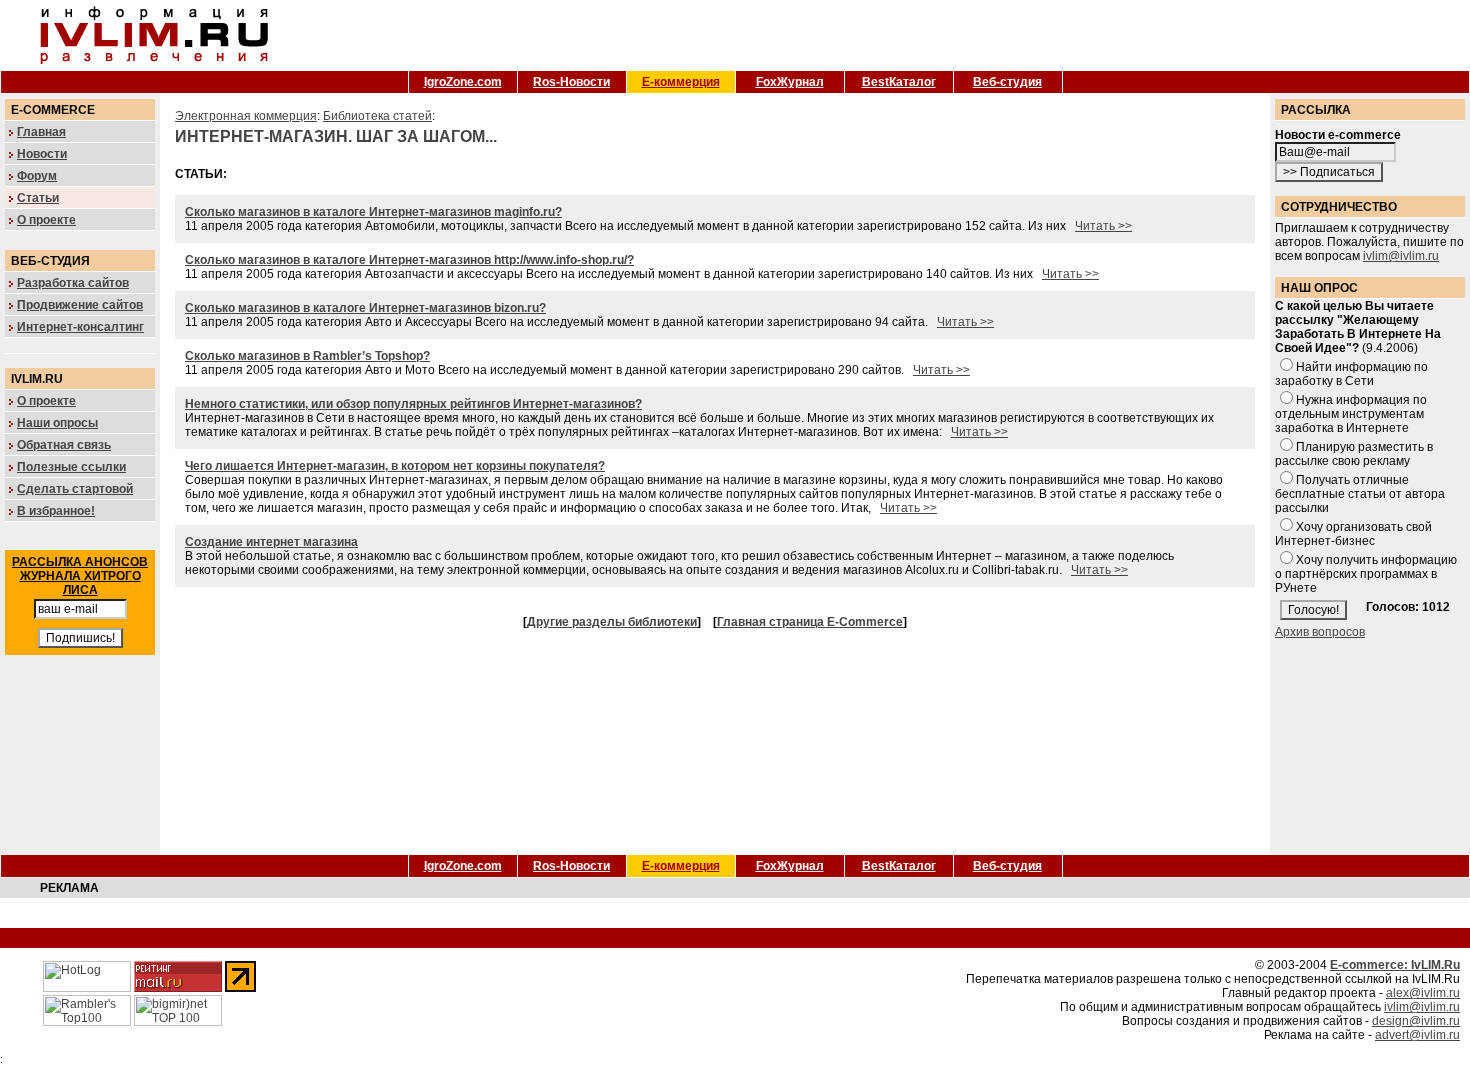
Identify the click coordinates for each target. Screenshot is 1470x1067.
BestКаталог (899, 82)
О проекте (46, 220)
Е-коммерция (681, 82)
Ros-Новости (571, 82)
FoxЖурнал (790, 82)
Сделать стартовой (75, 489)
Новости (42, 154)
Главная (41, 132)
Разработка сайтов (73, 283)
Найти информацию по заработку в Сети (1351, 374)
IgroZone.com (463, 82)
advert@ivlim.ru (1417, 1035)
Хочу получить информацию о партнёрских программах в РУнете (1366, 574)
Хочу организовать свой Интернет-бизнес (1353, 534)
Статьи (38, 198)
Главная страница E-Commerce (810, 622)
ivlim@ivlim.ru (1401, 256)
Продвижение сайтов (80, 305)
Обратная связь (64, 445)
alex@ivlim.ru (1423, 993)
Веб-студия (1007, 82)
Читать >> (1103, 226)
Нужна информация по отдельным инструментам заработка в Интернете (1351, 414)
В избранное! (56, 511)
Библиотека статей (377, 116)
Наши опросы (57, 423)
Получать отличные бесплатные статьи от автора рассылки (1360, 494)
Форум (37, 176)
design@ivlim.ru (1416, 1021)
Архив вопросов (1320, 632)
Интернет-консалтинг (80, 327)
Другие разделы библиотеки (612, 622)
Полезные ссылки (71, 467)
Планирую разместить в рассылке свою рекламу (1354, 454)
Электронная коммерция (246, 116)
